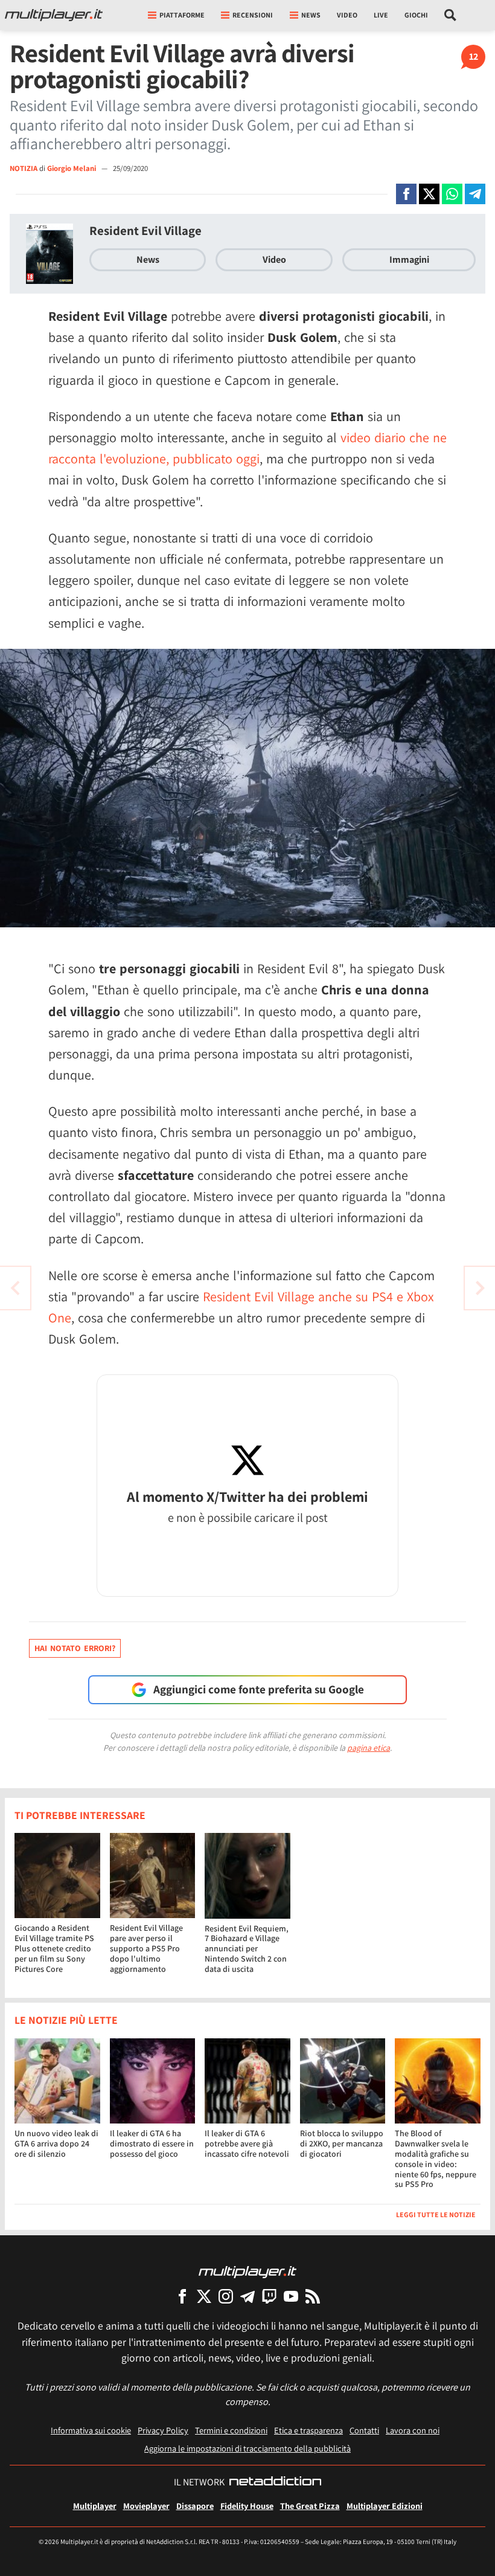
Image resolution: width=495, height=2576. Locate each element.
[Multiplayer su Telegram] (247, 2296)
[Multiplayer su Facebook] (182, 2296)
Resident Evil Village (145, 230)
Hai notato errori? (75, 1648)
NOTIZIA (24, 168)
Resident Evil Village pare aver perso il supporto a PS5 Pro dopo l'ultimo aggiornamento (146, 1948)
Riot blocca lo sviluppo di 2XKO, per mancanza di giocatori (342, 2143)
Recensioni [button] (253, 15)
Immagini (409, 259)
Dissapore (195, 2506)
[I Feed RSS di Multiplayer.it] (313, 2296)
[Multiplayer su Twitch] (269, 2296)
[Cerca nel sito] (451, 15)
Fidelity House (247, 2506)
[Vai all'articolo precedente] (480, 1288)
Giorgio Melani (72, 168)
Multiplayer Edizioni (385, 2506)
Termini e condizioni (231, 2430)
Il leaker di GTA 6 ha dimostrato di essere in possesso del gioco (152, 2143)
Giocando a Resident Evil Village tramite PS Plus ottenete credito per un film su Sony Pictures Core (54, 1948)
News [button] (311, 15)
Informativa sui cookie (91, 2430)
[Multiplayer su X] (204, 2296)
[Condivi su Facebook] (406, 194)
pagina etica (369, 1748)
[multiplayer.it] (247, 2271)
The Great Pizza (310, 2506)
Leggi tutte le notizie (436, 2214)
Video (347, 15)
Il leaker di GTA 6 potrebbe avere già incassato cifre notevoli (247, 2143)
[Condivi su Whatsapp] (452, 194)
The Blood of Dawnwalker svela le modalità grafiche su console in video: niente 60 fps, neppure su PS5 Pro (436, 2159)
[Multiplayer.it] (54, 15)
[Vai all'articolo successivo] (15, 1288)
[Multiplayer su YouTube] (291, 2296)
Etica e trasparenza (308, 2430)
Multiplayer (95, 2506)
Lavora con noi (413, 2430)
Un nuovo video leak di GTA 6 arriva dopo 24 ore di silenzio (56, 2143)
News (148, 259)
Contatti (364, 2430)
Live (381, 15)
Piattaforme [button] (182, 15)
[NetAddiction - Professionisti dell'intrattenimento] (275, 2482)
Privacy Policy (163, 2430)
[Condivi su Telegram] (475, 194)
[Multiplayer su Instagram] (226, 2296)
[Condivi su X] (429, 194)
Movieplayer (146, 2506)
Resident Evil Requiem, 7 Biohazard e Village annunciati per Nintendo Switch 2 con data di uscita (247, 1949)
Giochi (416, 15)
